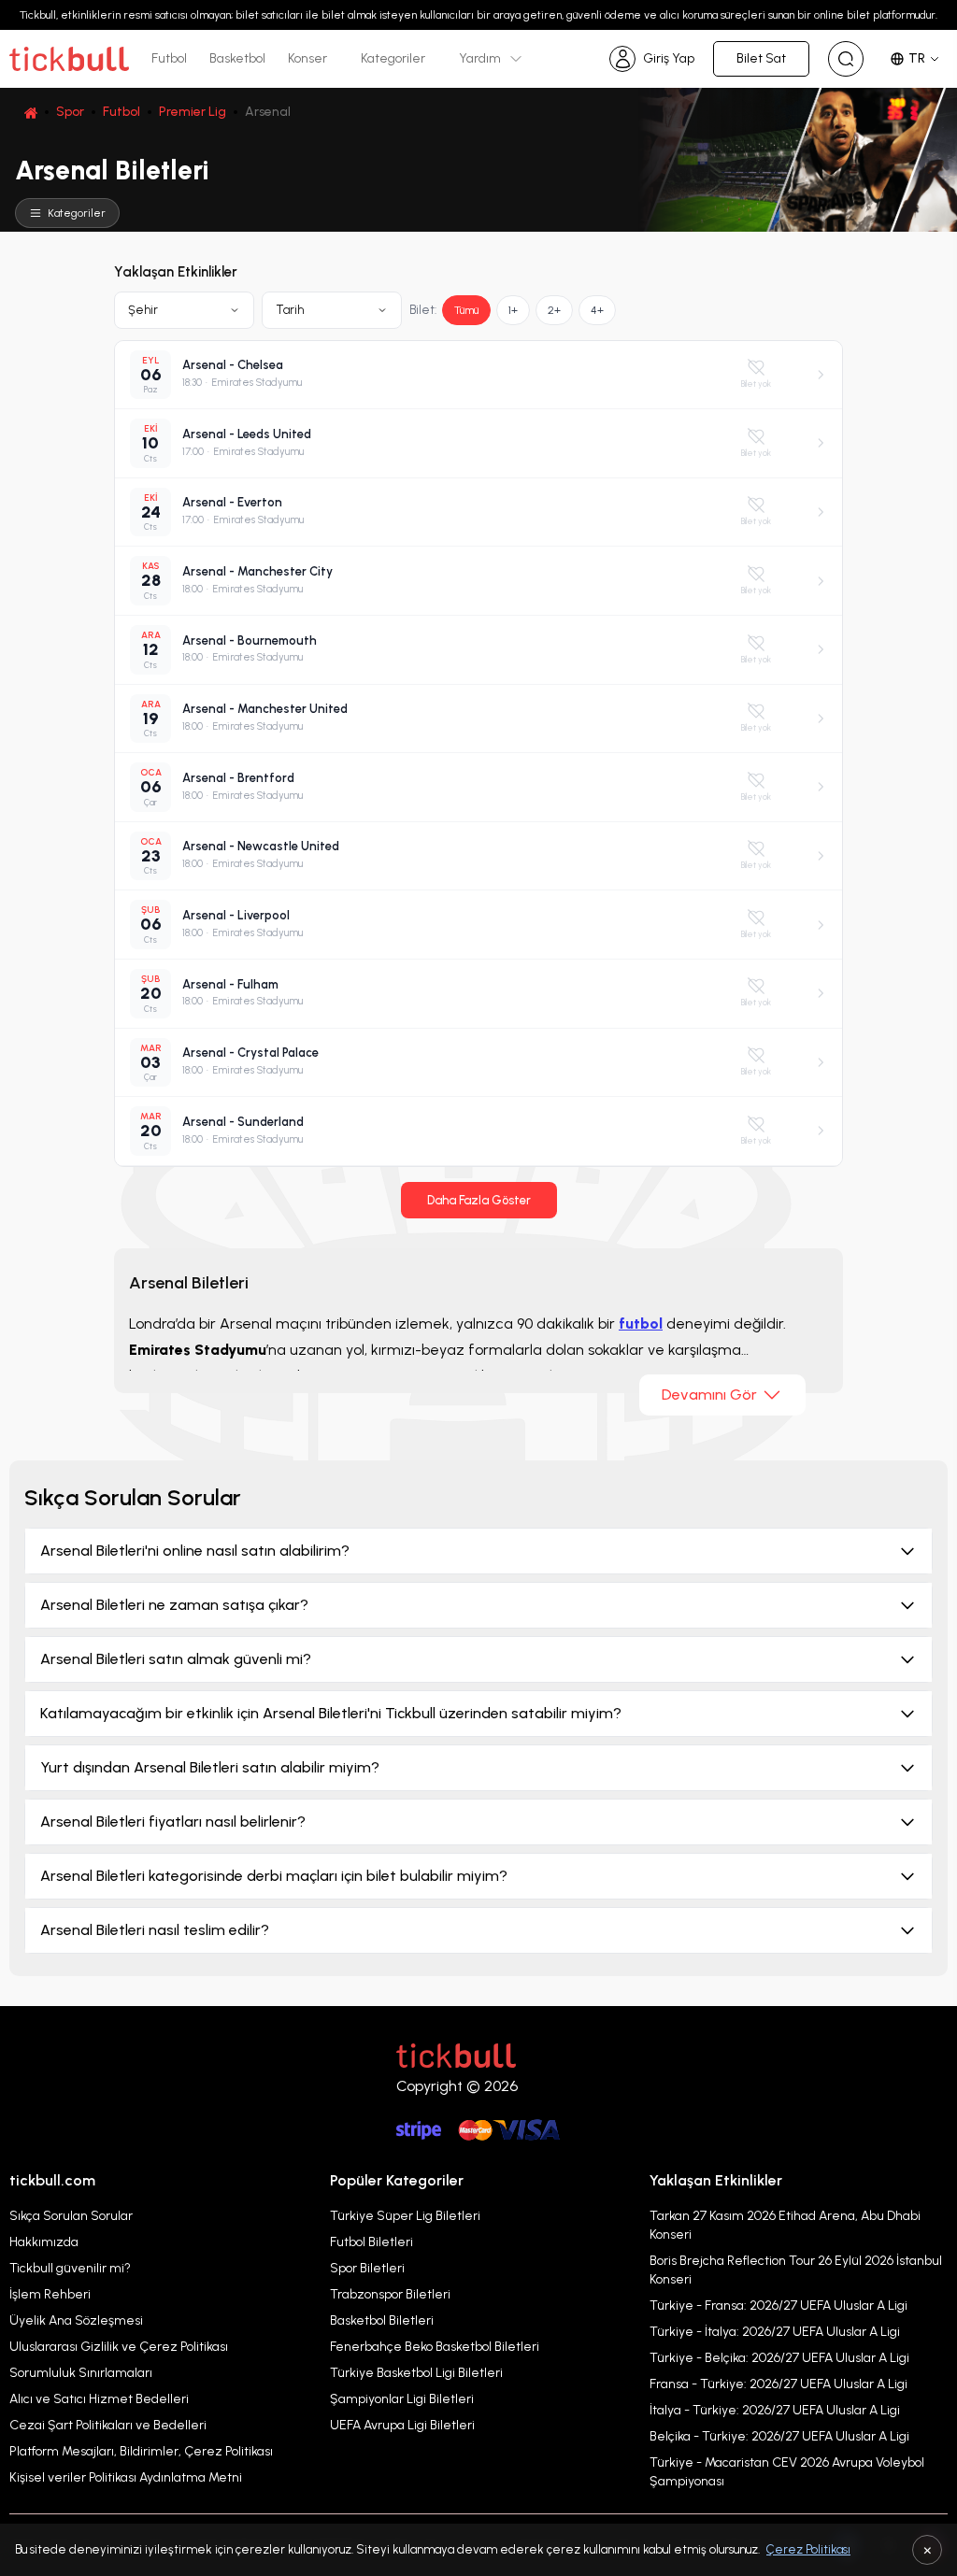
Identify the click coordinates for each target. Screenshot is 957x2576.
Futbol (169, 58)
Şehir (143, 310)
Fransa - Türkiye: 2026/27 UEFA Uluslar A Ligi (778, 2384)
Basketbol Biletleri (382, 2320)
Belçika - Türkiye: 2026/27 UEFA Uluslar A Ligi (779, 2436)
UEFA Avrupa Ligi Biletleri (402, 2425)
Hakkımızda (44, 2242)
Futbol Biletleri (371, 2242)
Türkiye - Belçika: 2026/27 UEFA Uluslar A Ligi (779, 2358)
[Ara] (846, 59)
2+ (554, 310)
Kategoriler (393, 58)
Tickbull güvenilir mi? (70, 2268)
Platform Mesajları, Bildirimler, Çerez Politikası (141, 2451)
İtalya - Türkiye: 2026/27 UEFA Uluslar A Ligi (775, 2410)
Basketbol (237, 58)
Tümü (466, 310)
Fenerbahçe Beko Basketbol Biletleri (435, 2347)
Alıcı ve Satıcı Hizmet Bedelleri (99, 2399)
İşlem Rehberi (50, 2294)
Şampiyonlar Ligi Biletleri (402, 2399)
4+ (597, 310)
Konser (307, 58)
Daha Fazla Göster (479, 1200)
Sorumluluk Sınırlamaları (81, 2373)
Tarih (290, 310)
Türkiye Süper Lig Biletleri (405, 2216)
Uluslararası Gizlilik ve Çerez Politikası (119, 2347)
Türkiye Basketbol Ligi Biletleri (416, 2373)
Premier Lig (193, 112)
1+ (513, 310)
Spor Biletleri (367, 2268)
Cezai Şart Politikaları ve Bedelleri (108, 2425)
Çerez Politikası (808, 2549)
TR (917, 58)
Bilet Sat (761, 58)
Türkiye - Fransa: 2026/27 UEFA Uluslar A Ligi (778, 2306)
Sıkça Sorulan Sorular (71, 2216)
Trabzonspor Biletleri (390, 2294)
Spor (70, 112)
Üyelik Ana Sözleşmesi (76, 2320)
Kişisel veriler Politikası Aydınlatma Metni (126, 2477)
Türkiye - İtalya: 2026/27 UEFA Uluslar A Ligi (775, 2332)
